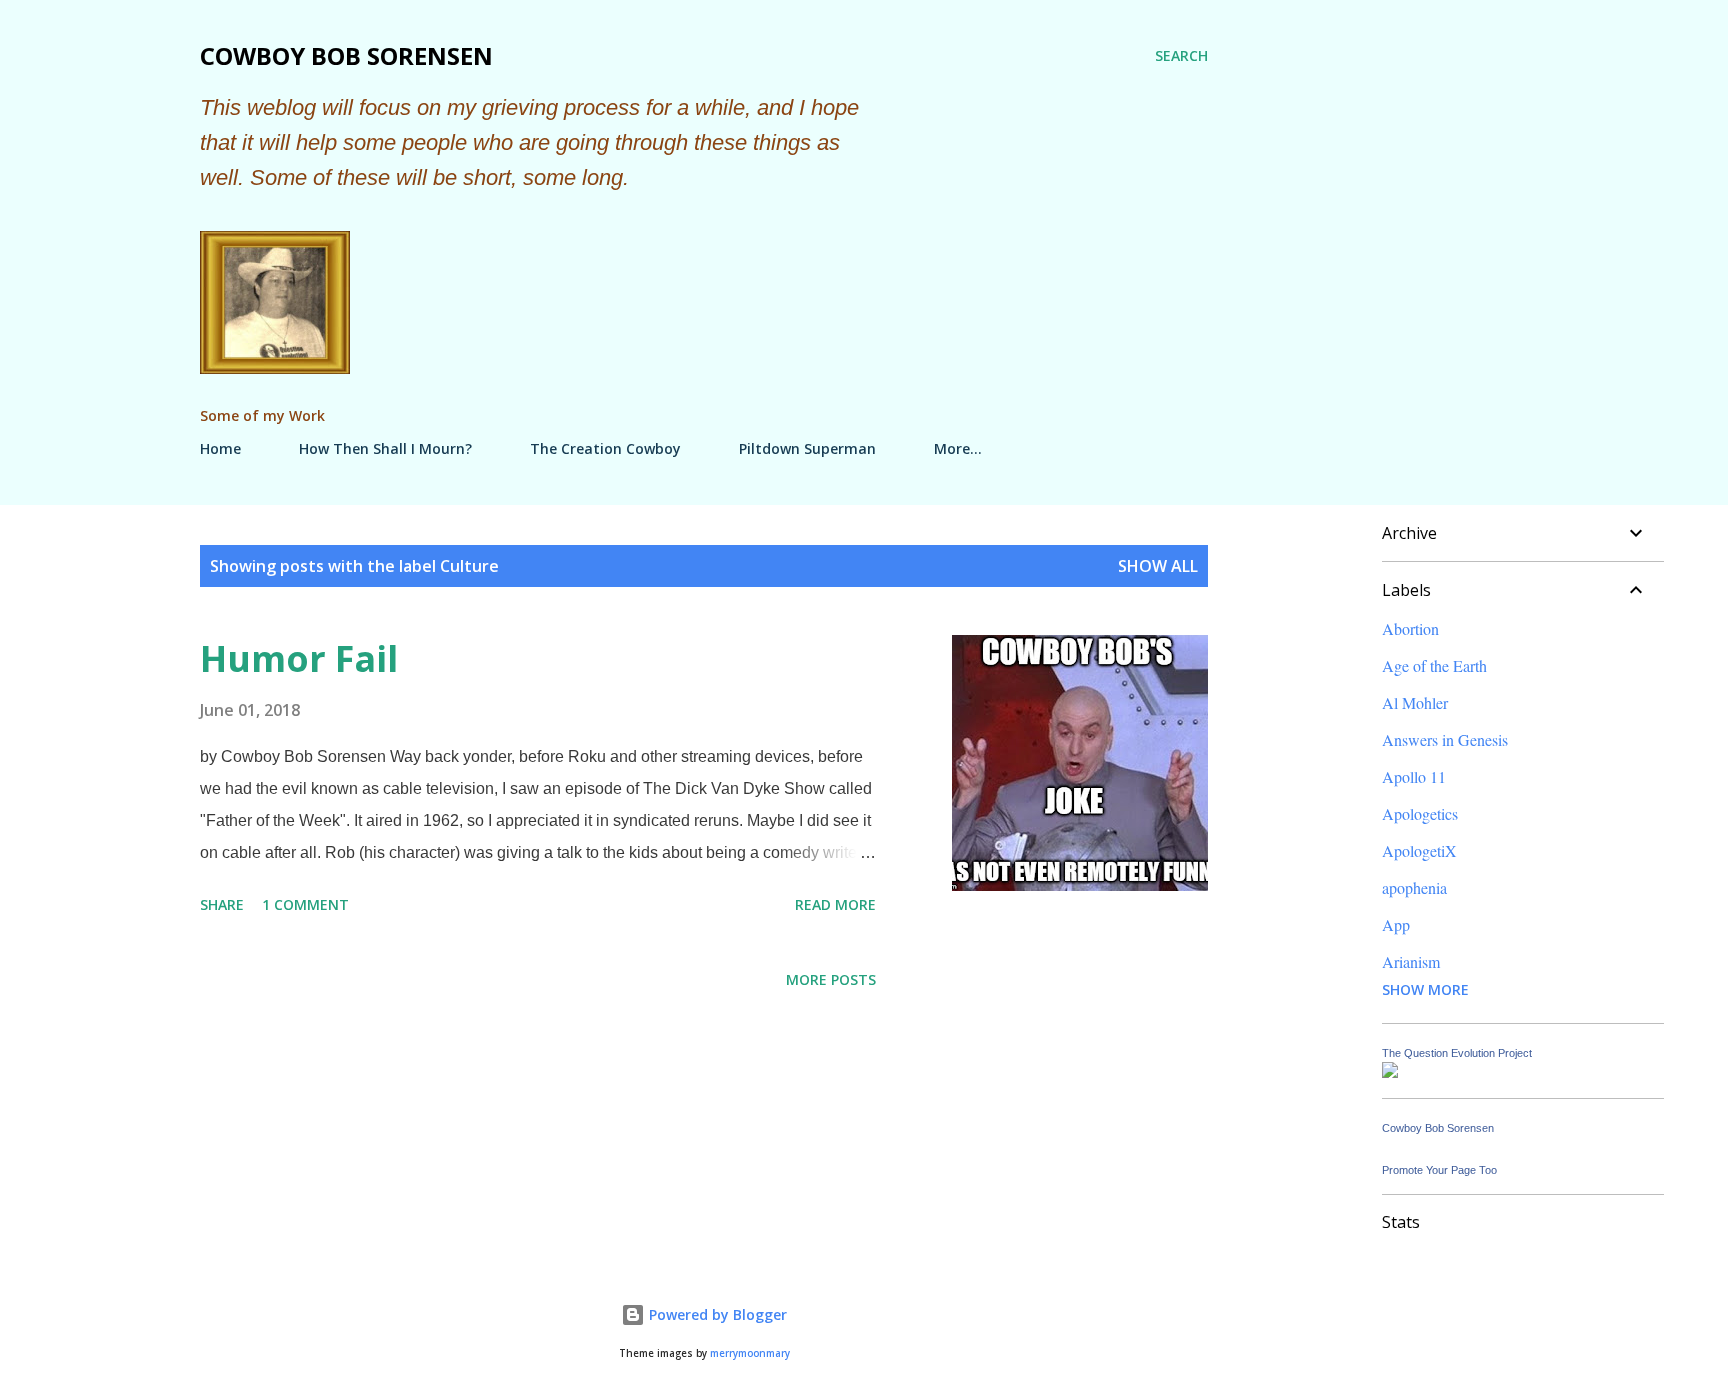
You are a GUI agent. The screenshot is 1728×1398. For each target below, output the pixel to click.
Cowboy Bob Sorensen (346, 55)
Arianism (1411, 961)
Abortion (1410, 628)
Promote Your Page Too (1439, 1170)
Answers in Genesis (1445, 739)
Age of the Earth (1434, 665)
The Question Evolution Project (1457, 1053)
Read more (835, 904)
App (1396, 924)
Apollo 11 (1414, 776)
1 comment (305, 904)
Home (220, 448)
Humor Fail (299, 658)
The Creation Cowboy (605, 448)
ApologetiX (1419, 850)
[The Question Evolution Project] (1390, 1071)
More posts (831, 979)
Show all (1158, 566)
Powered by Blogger (716, 1314)
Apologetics (1420, 813)
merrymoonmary (750, 1353)
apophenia (1414, 887)
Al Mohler (1415, 702)
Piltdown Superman (807, 448)
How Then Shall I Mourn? (385, 448)
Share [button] (222, 904)
